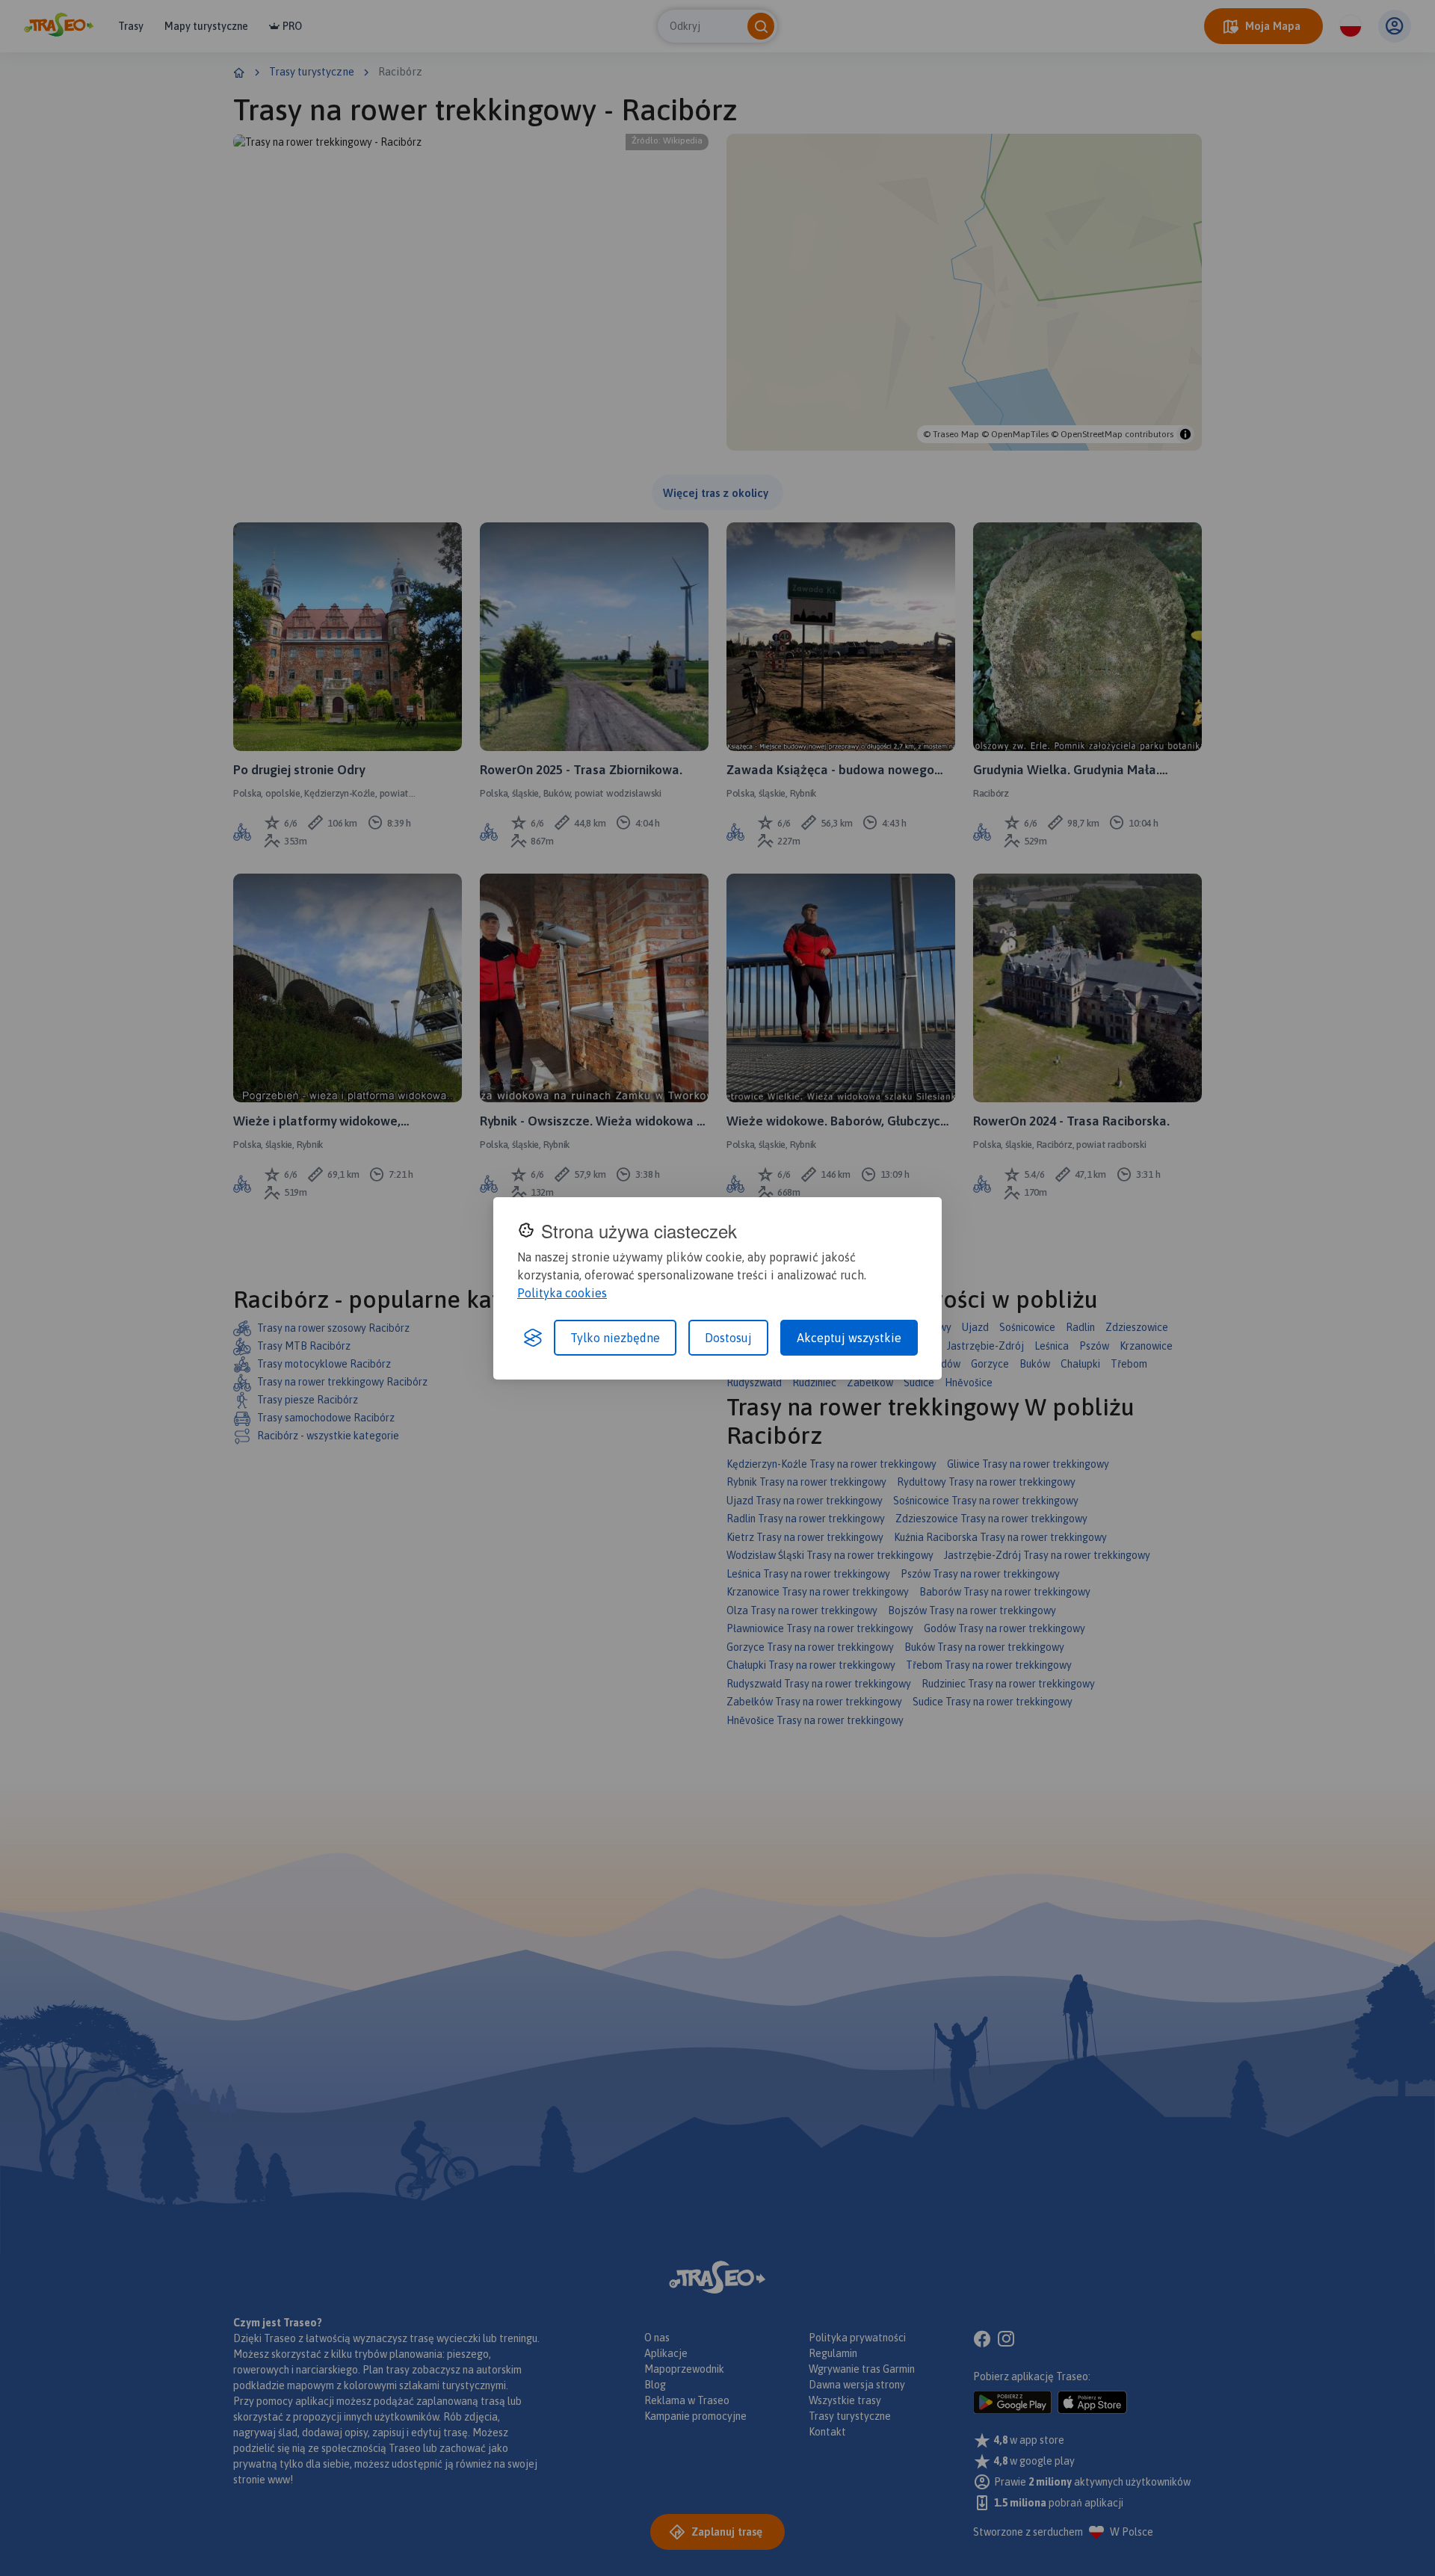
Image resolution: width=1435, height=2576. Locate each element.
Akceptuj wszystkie (849, 1338)
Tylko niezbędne (615, 1338)
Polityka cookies (562, 1293)
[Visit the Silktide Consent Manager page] (533, 1338)
